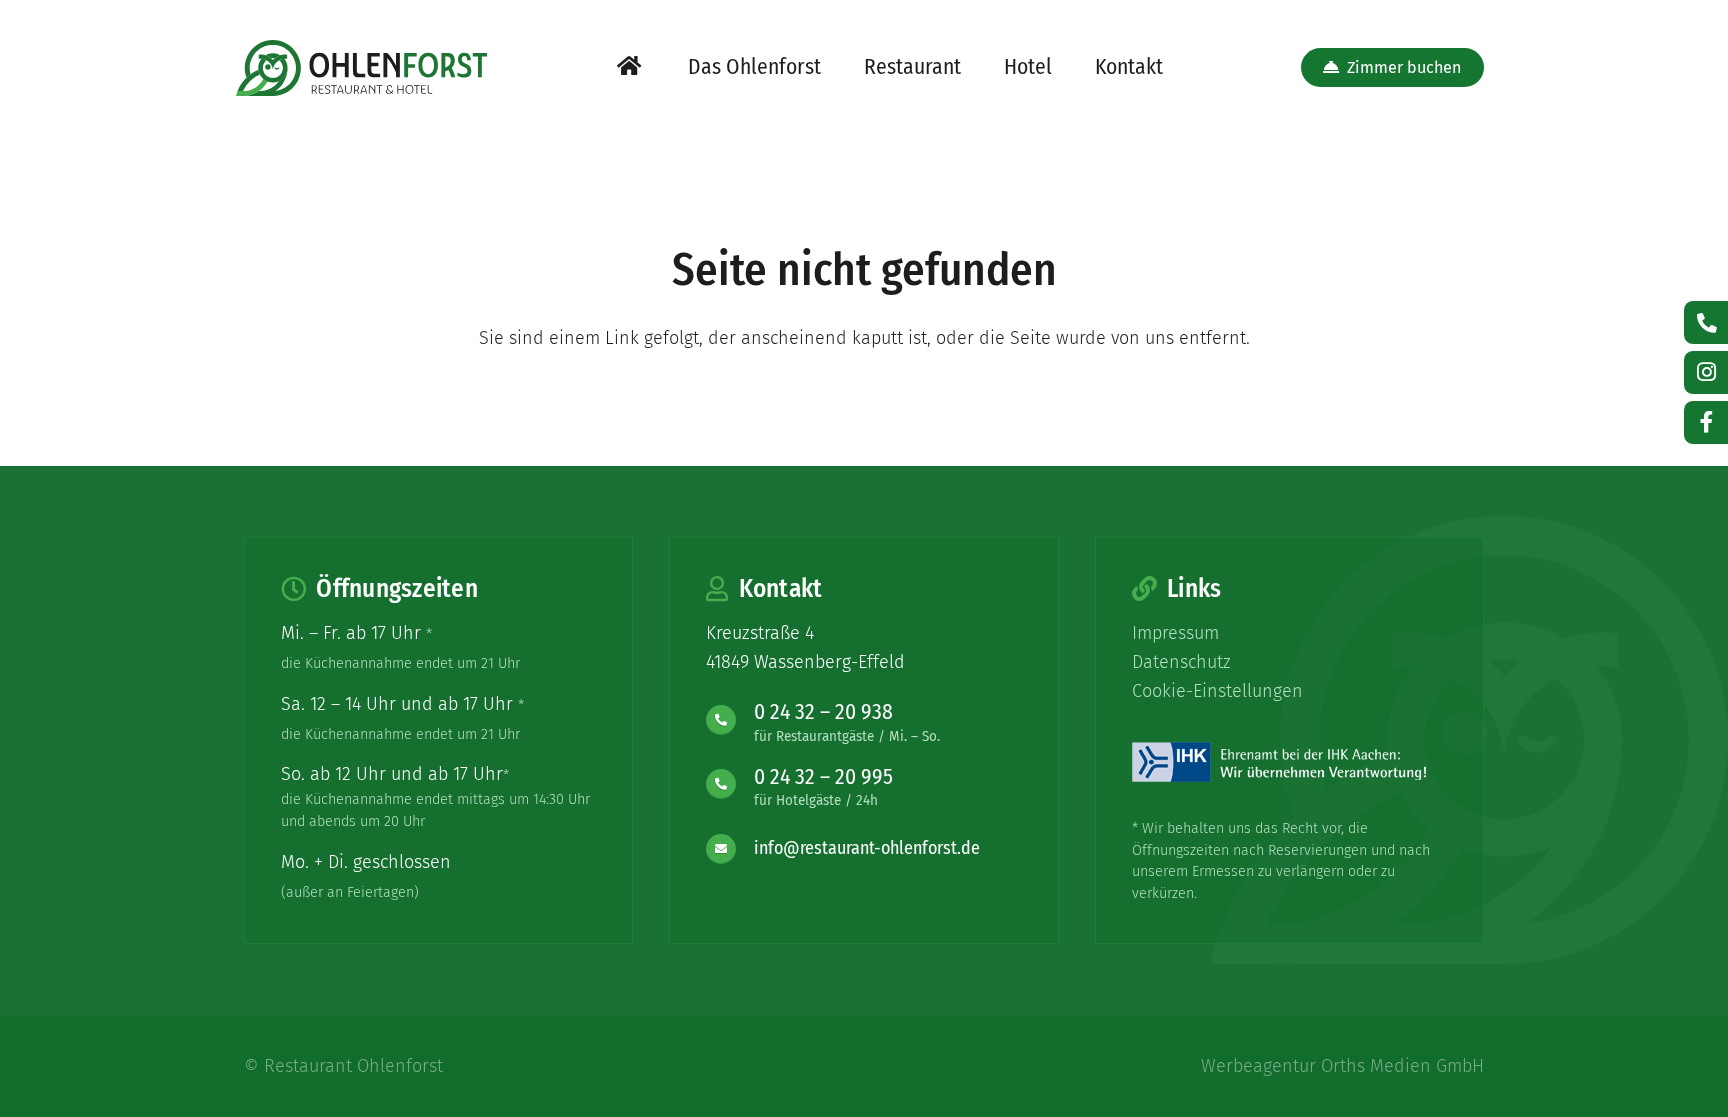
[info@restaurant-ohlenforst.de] (729, 848)
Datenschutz (1181, 662)
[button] (839, 67)
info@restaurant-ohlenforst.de (867, 848)
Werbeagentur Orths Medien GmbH (1342, 1066)
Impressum (1175, 633)
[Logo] (361, 68)
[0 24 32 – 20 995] (729, 784)
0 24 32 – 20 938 (823, 712)
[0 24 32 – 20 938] (729, 719)
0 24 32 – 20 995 (823, 777)
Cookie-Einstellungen (1217, 691)
